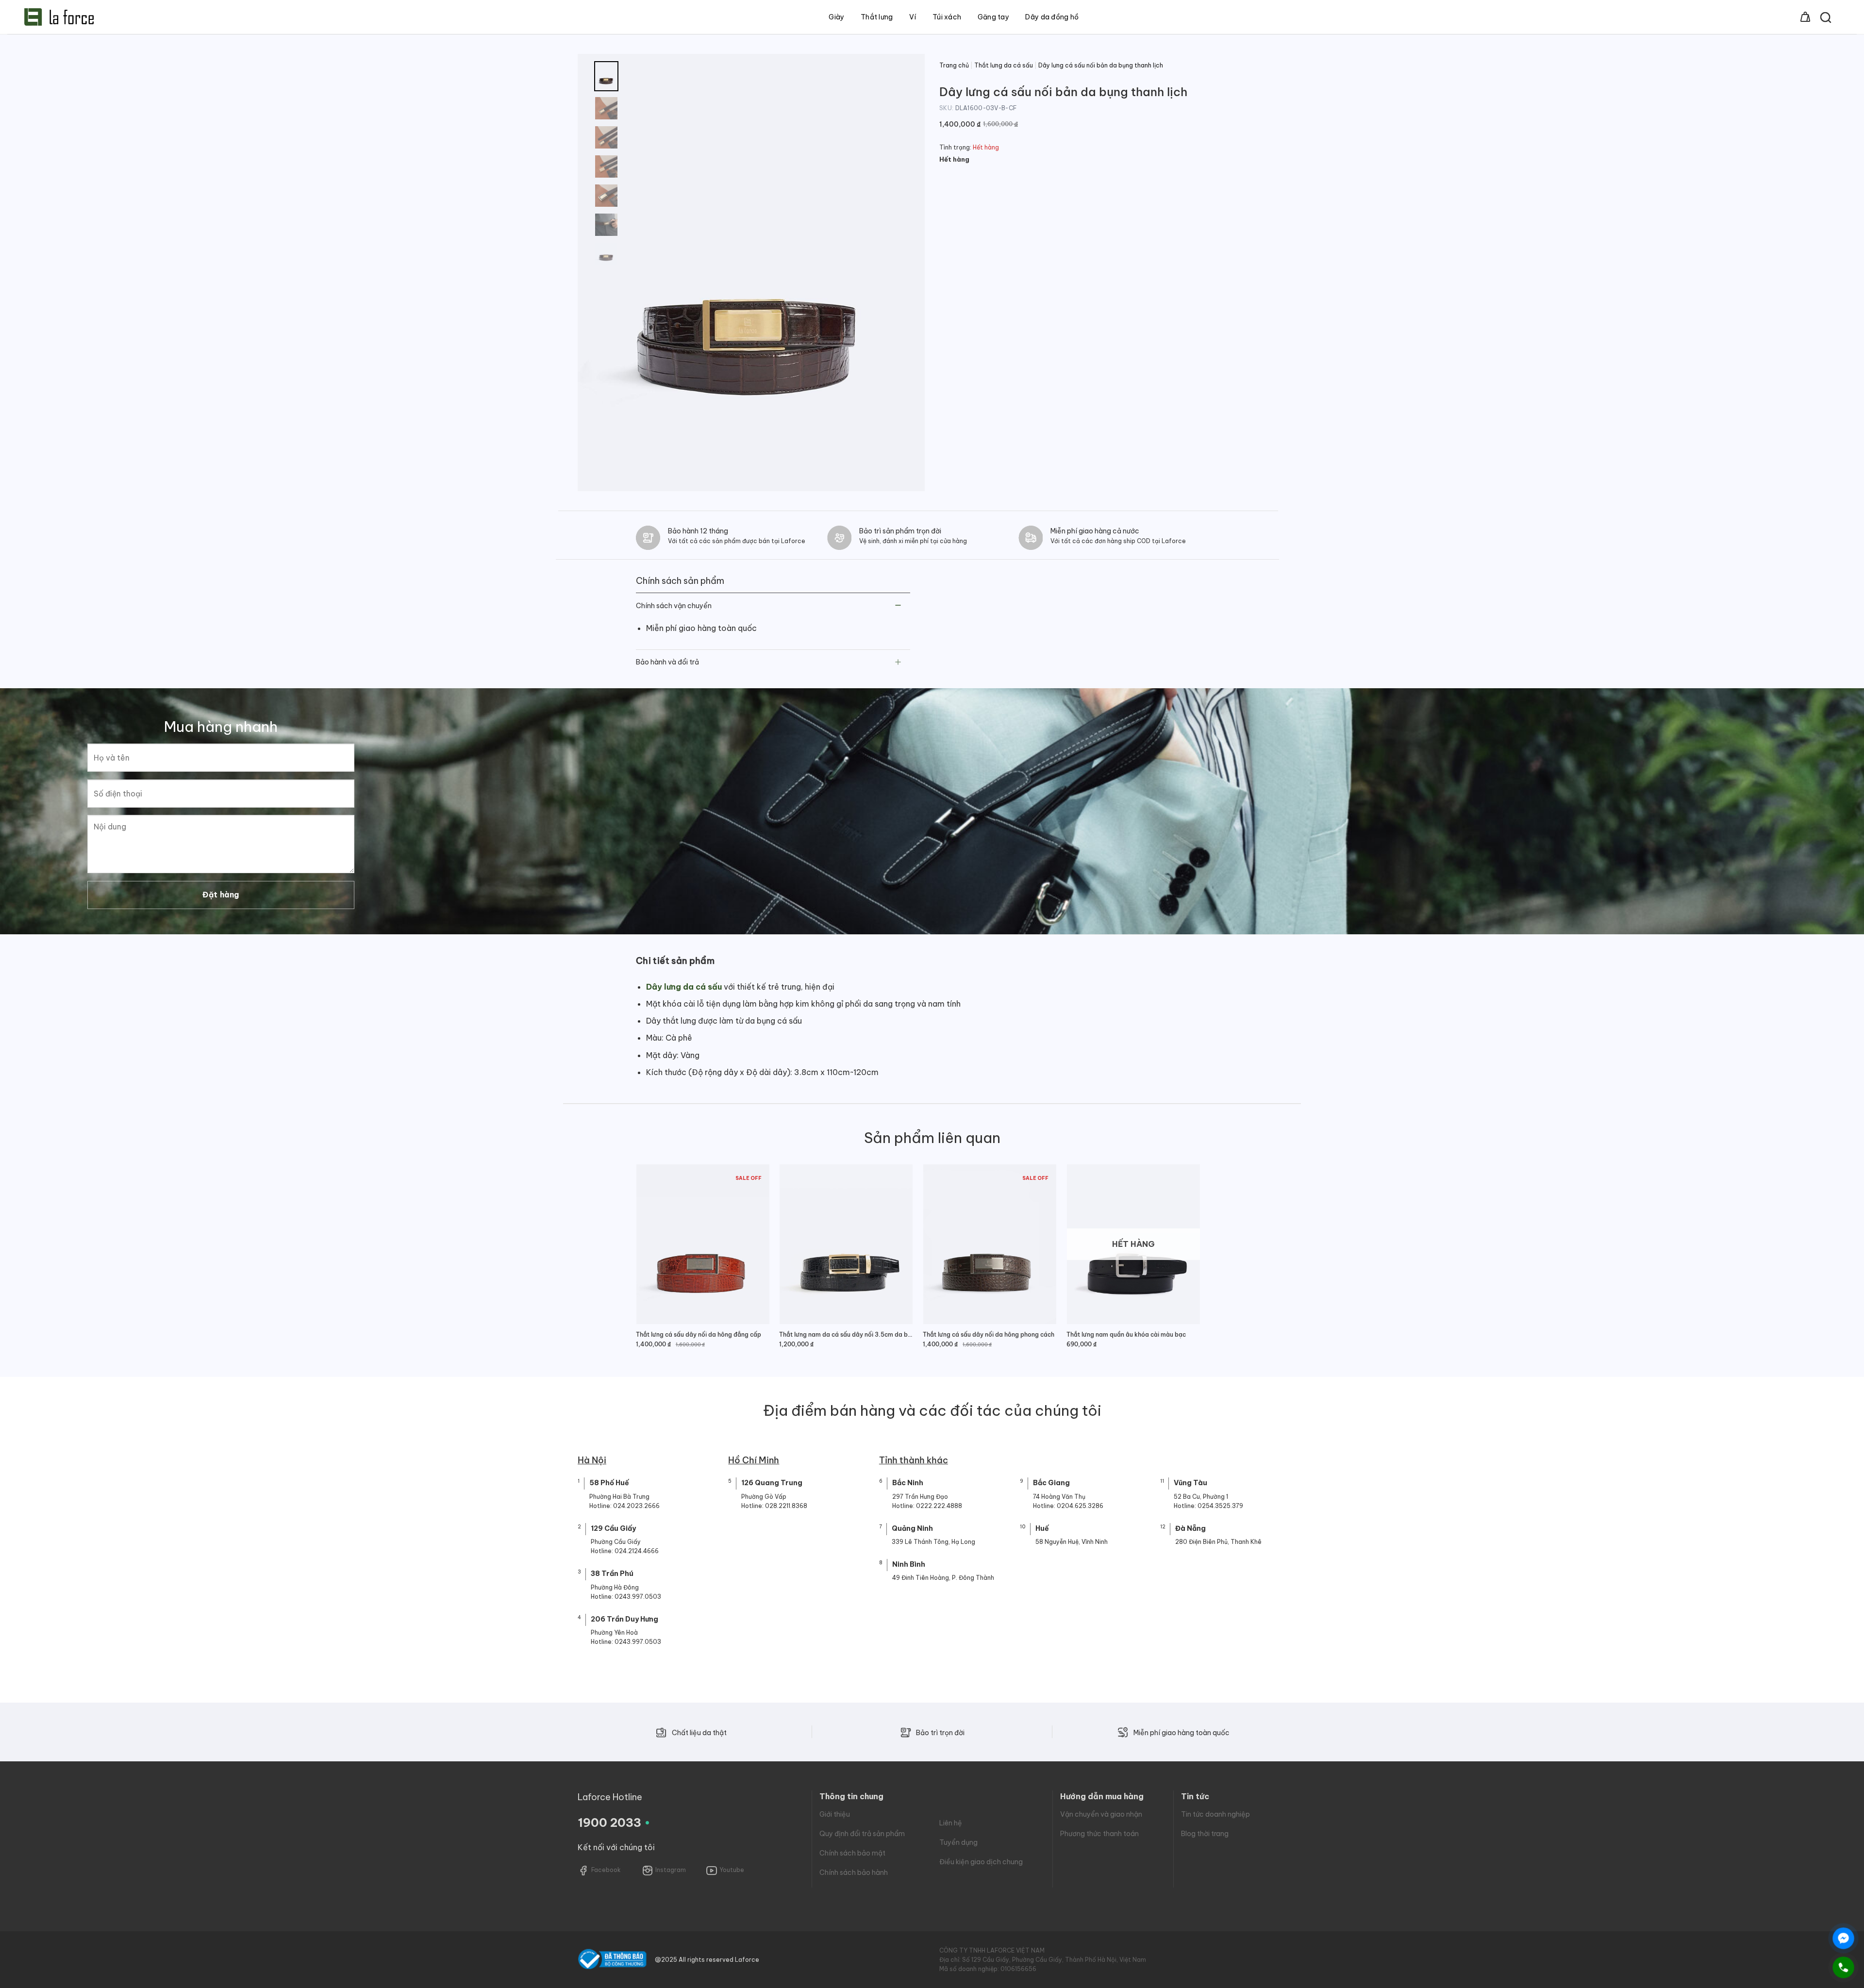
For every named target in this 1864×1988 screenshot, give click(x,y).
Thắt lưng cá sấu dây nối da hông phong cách (989, 1334)
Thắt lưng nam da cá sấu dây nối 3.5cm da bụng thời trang (846, 1334)
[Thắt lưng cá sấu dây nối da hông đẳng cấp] (703, 1244)
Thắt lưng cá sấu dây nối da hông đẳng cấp (699, 1334)
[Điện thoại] (1843, 1967)
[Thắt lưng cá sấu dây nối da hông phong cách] (990, 1244)
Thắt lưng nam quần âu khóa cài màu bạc (1126, 1334)
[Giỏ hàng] (1805, 17)
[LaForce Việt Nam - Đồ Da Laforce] (59, 17)
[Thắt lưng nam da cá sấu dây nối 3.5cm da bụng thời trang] (846, 1244)
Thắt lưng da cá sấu (1004, 65)
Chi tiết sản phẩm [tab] (675, 961)
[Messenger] (1843, 1938)
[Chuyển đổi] (898, 606)
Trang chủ (954, 65)
